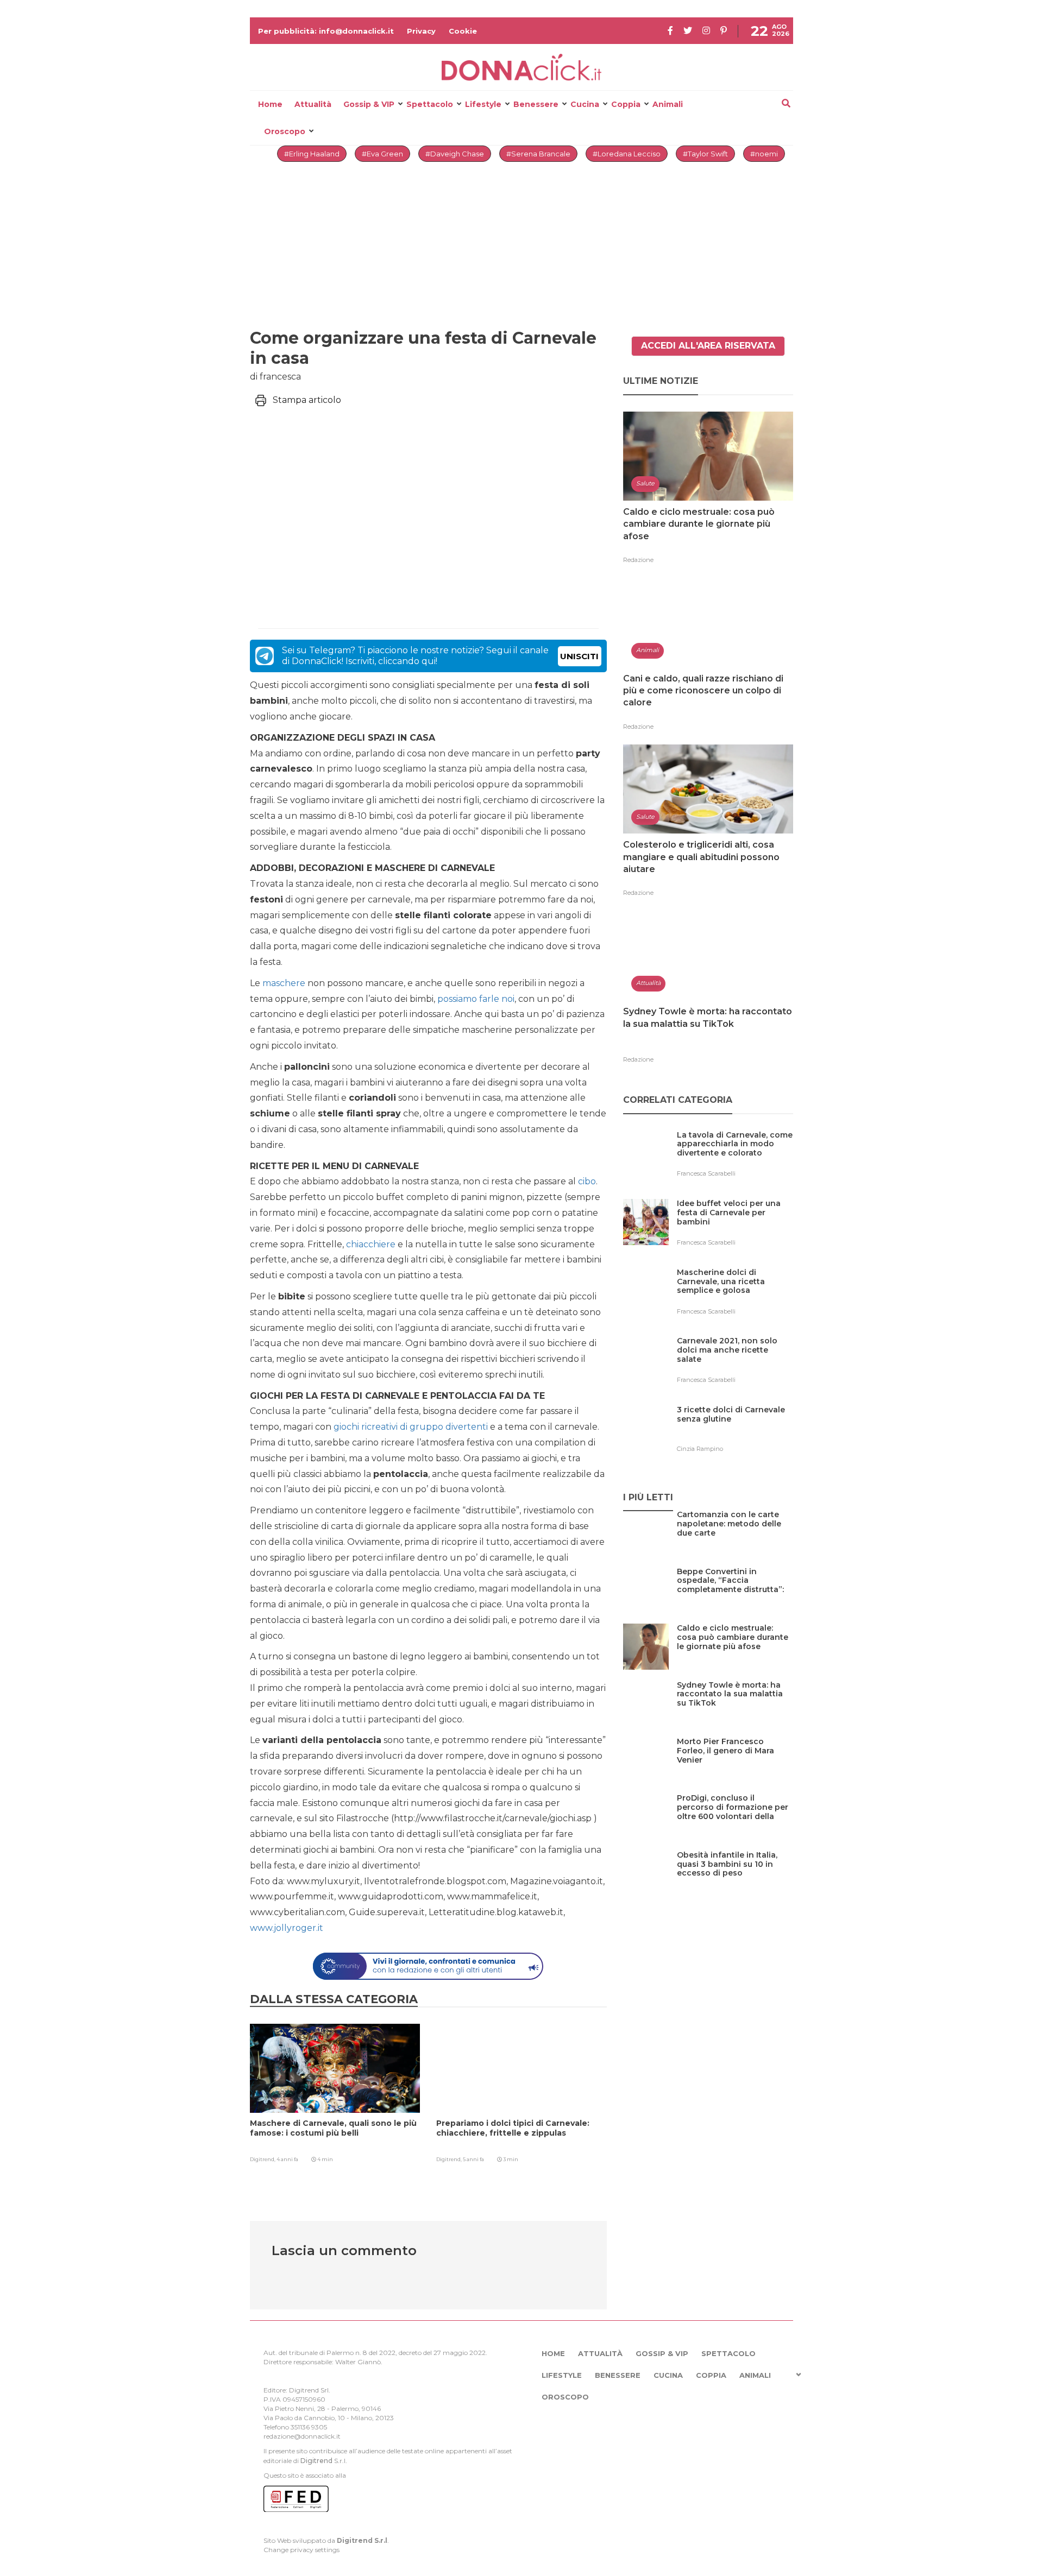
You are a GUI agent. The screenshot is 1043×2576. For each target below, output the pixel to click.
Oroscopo (285, 131)
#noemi (764, 154)
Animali (668, 104)
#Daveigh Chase (455, 154)
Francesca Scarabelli (706, 1173)
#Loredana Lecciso (627, 154)
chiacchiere (371, 1244)
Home (270, 104)
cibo (587, 1181)
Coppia (626, 104)
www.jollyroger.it (287, 1928)
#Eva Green (382, 154)
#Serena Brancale (538, 154)
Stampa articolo (307, 400)
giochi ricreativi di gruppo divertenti (411, 1427)
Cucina (585, 104)
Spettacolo (430, 104)
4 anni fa (287, 2159)
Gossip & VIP (369, 104)
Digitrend (316, 2461)
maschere (284, 983)
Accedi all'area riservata (708, 346)
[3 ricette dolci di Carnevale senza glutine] (735, 1432)
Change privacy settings (301, 2550)
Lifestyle (483, 104)
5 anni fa (473, 2159)
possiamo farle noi (476, 999)
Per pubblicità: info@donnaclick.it (326, 31)
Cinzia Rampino (700, 1449)
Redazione (638, 560)
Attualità (313, 104)
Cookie (463, 31)
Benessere (536, 104)
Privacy (421, 31)
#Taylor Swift (705, 154)
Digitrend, (263, 2159)
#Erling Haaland (312, 154)
